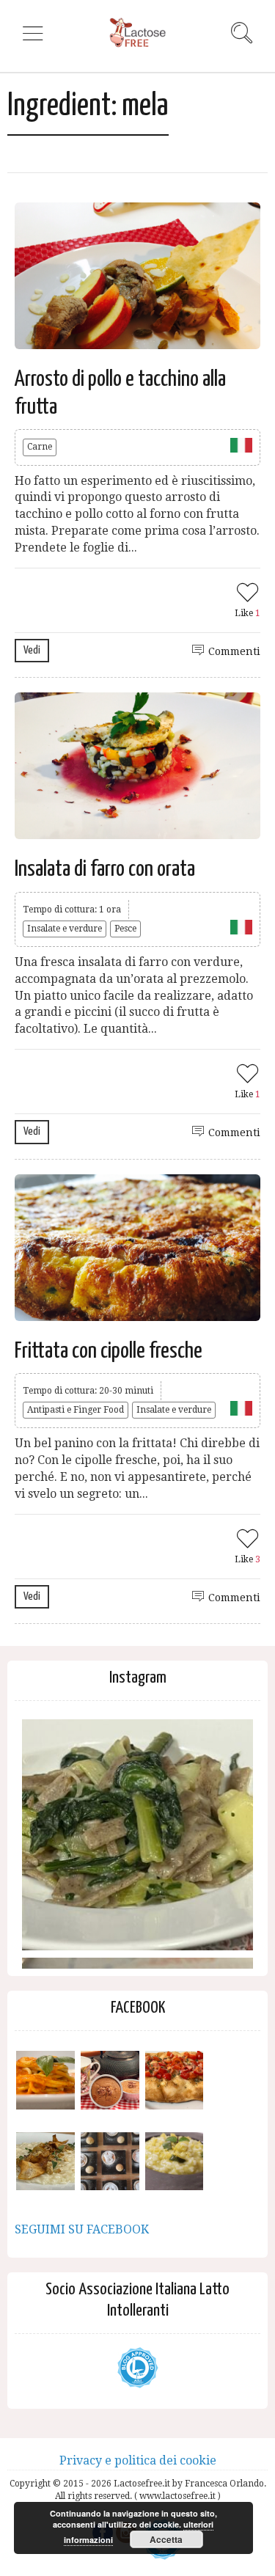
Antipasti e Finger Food (76, 1410)
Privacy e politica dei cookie (138, 2460)
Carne (40, 447)
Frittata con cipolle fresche (109, 1351)
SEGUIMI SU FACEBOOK (82, 2229)
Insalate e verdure (65, 929)
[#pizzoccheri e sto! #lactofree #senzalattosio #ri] (137, 1835)
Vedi (32, 650)
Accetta (166, 2539)
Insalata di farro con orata (105, 869)
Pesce (125, 929)
